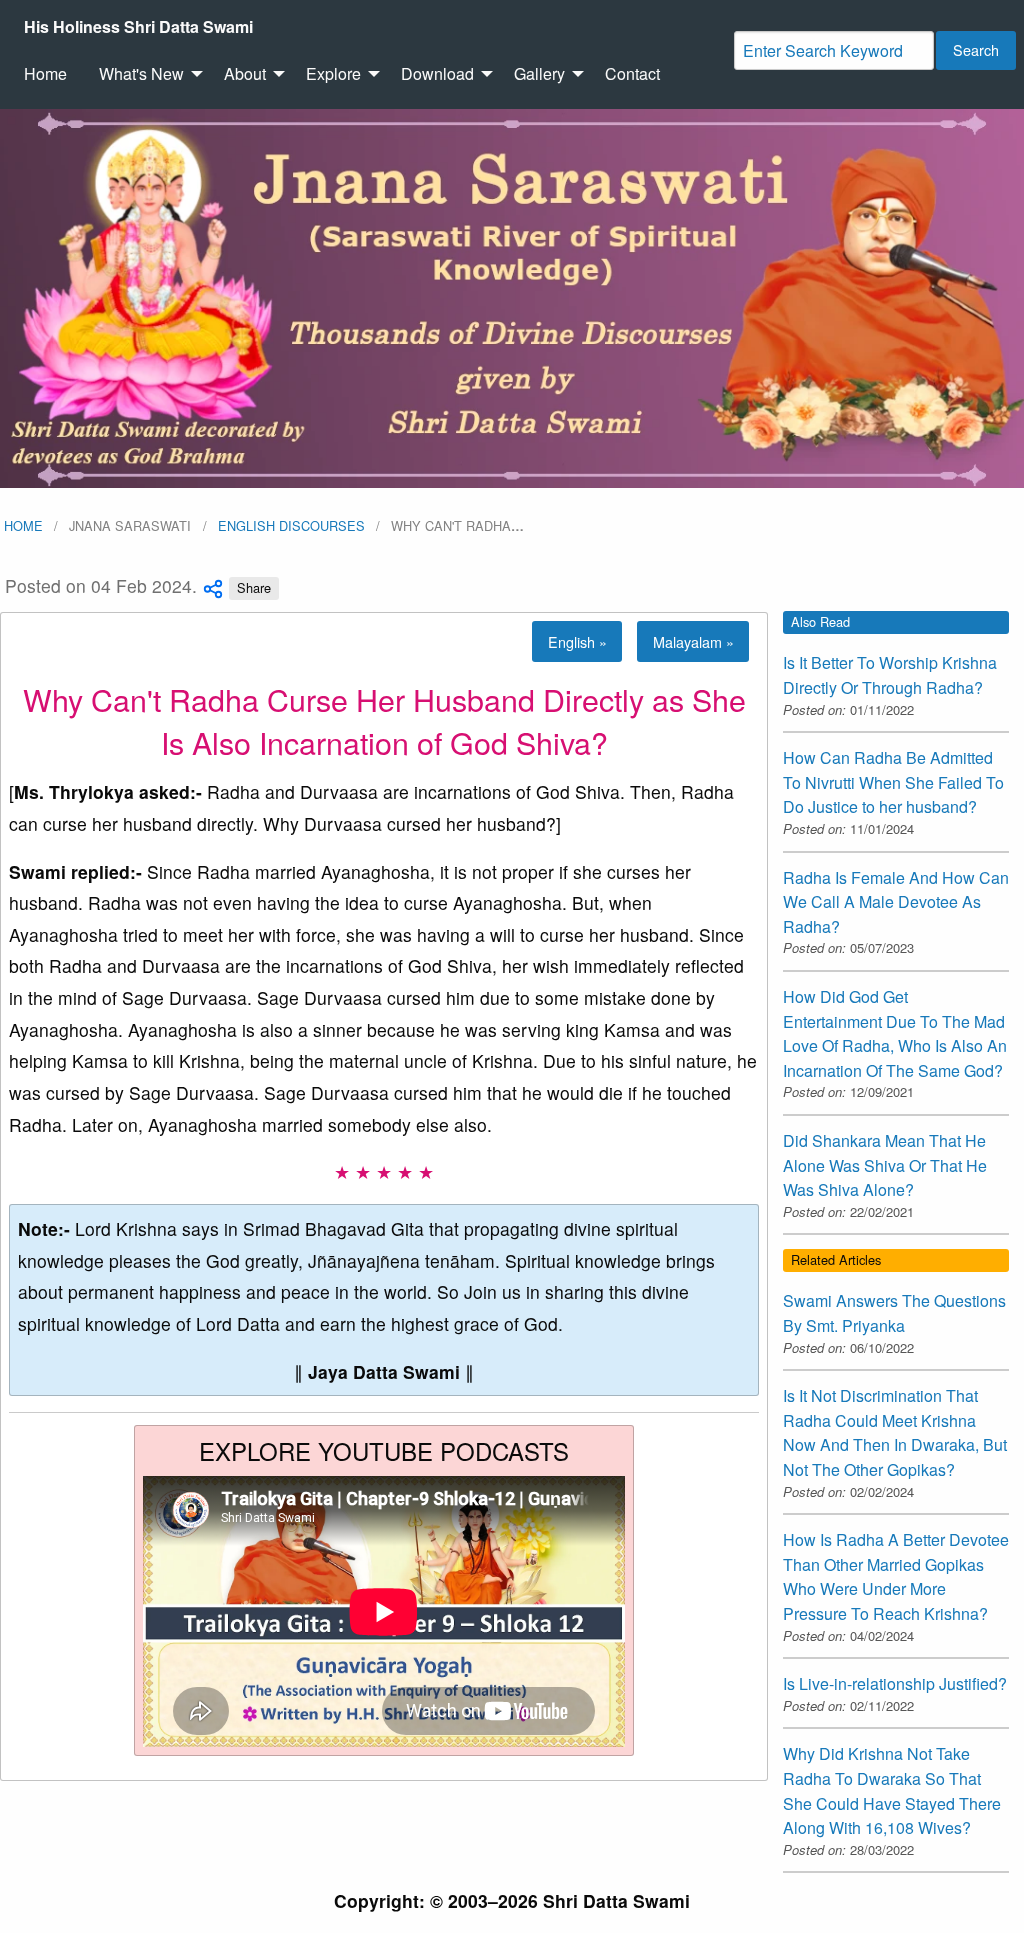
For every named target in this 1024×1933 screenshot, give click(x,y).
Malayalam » (693, 641)
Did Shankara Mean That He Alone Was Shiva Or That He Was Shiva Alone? (885, 1165)
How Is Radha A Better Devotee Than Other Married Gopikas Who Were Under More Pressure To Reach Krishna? (896, 1576)
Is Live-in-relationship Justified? (895, 1683)
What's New (141, 73)
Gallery (539, 73)
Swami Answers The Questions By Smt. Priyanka (894, 1313)
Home (45, 73)
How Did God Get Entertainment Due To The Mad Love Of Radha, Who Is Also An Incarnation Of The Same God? (895, 1033)
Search (976, 49)
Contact (632, 73)
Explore (333, 73)
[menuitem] (138, 27)
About (245, 73)
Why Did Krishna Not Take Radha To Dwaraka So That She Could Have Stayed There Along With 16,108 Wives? (892, 1790)
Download (437, 73)
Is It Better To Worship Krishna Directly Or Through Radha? (890, 675)
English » (577, 641)
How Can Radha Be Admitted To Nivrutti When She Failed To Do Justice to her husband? (893, 782)
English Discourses (291, 525)
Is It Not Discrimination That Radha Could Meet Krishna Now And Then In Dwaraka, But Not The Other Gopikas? (895, 1432)
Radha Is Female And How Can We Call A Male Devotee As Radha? (896, 902)
